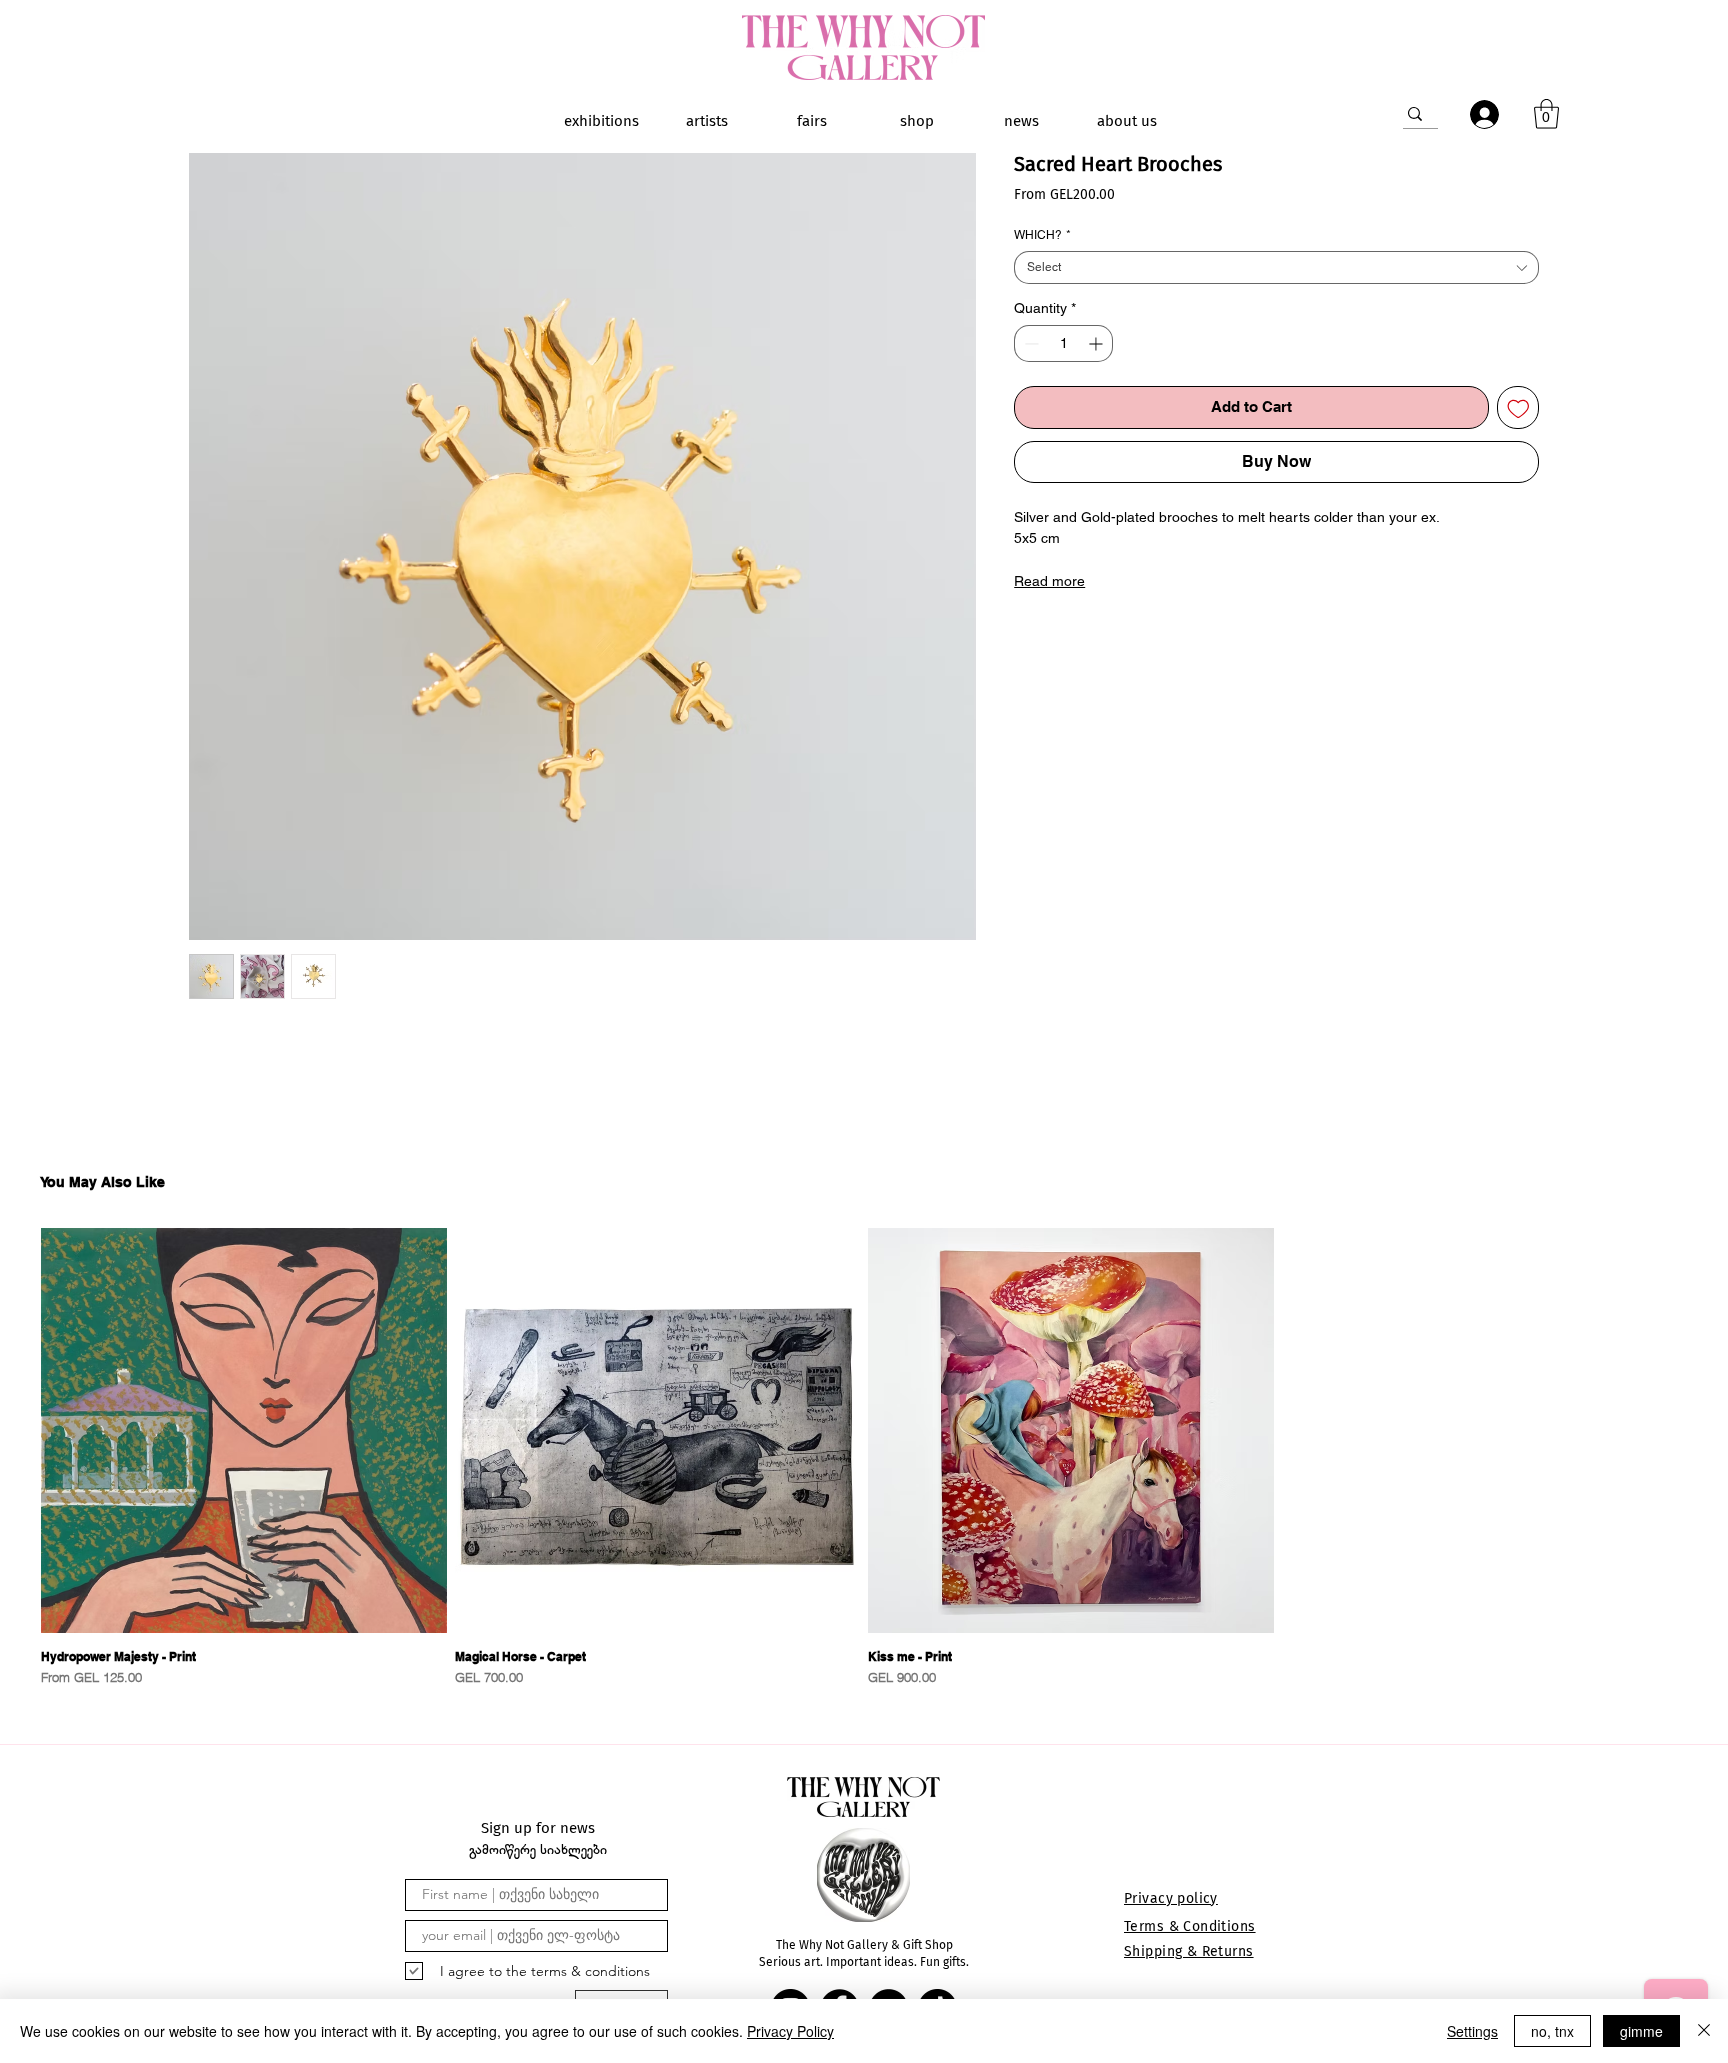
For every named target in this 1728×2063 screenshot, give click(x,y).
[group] (864, 1458)
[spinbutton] (1063, 343)
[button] (1546, 114)
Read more (1049, 581)
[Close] (1704, 2031)
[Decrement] (1029, 343)
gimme (1641, 2031)
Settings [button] (1472, 2031)
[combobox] (1276, 267)
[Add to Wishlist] (1518, 407)
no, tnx (1552, 2031)
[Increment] (1097, 343)
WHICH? (1042, 235)
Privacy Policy (790, 2031)
